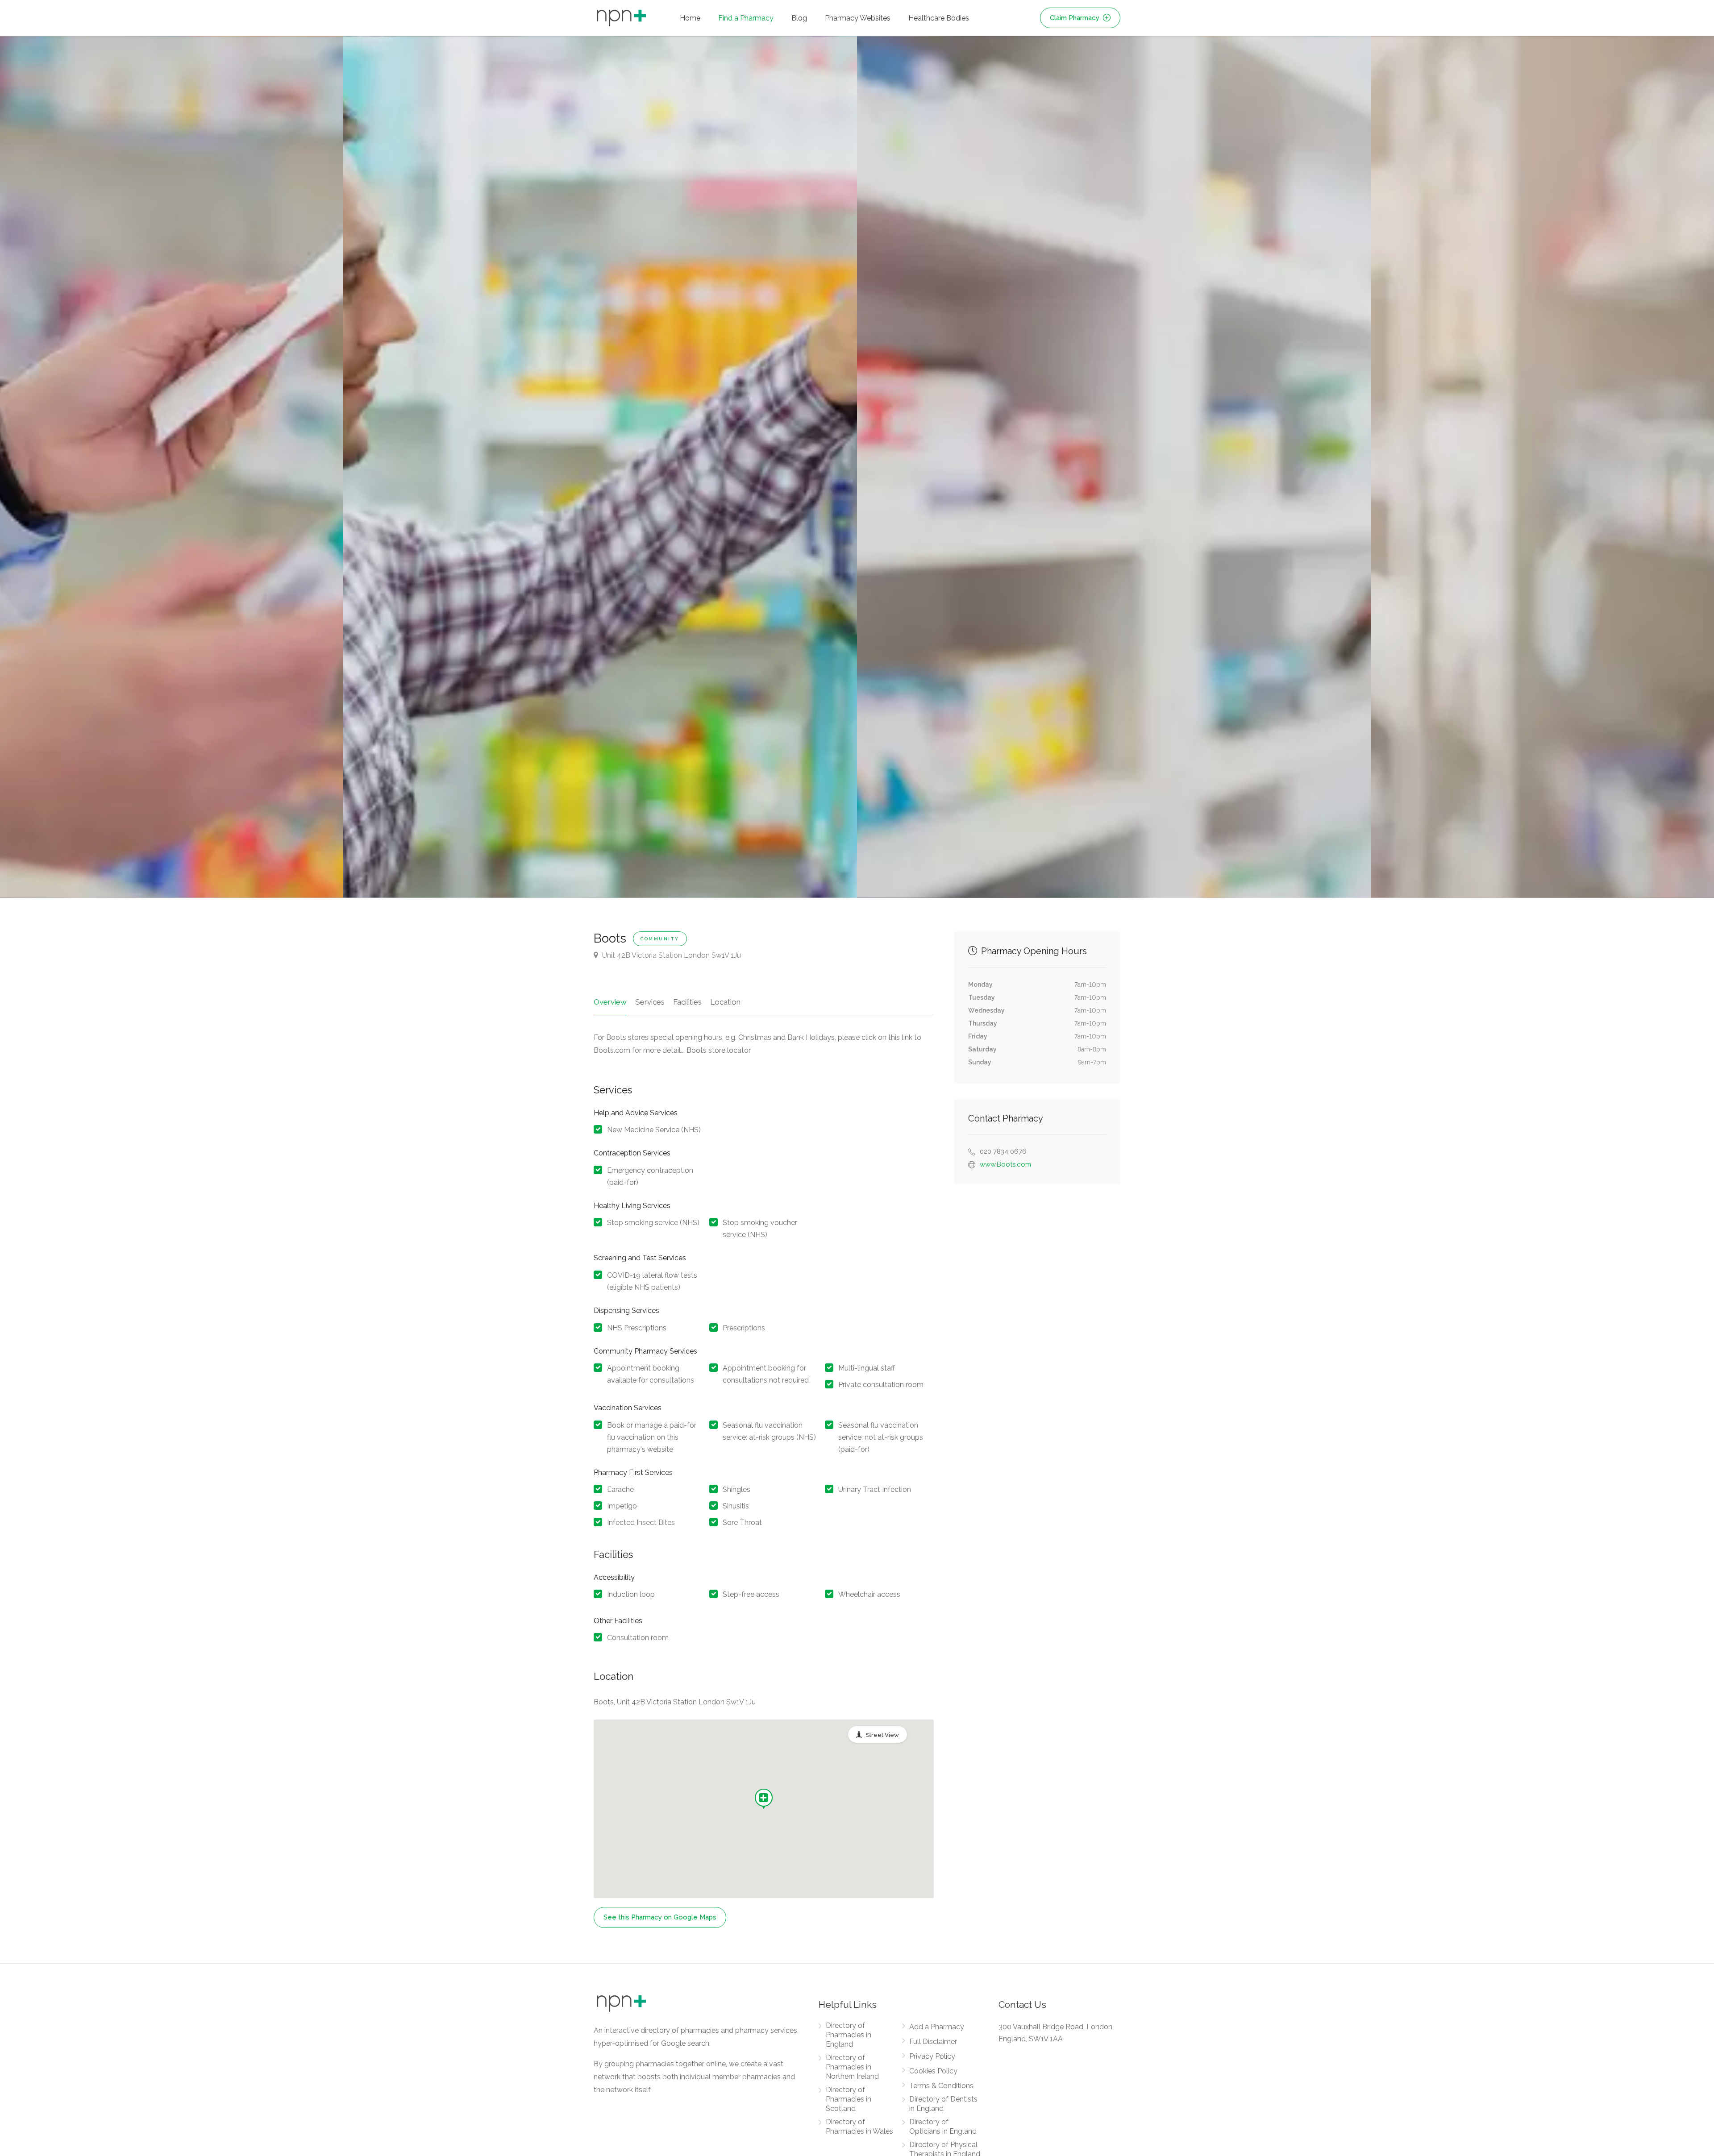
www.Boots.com (1005, 1164)
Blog (799, 18)
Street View (882, 1735)
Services (650, 1002)
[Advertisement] (1037, 1246)
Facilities (687, 1002)
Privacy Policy (932, 2056)
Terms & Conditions (941, 2086)
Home (690, 18)
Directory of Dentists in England (943, 2104)
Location (725, 1002)
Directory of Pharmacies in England (849, 2035)
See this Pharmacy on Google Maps (660, 1917)
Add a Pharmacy (937, 2027)
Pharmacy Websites (858, 18)
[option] (1114, 467)
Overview (610, 1002)
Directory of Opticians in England (943, 2127)
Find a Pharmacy (746, 18)
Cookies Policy (933, 2071)
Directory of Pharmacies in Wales (859, 2127)
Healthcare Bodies (939, 18)
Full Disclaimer (933, 2042)
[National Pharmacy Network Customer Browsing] (600, 467)
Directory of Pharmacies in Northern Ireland (852, 2067)
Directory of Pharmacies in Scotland (849, 2099)
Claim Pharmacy (1075, 18)
